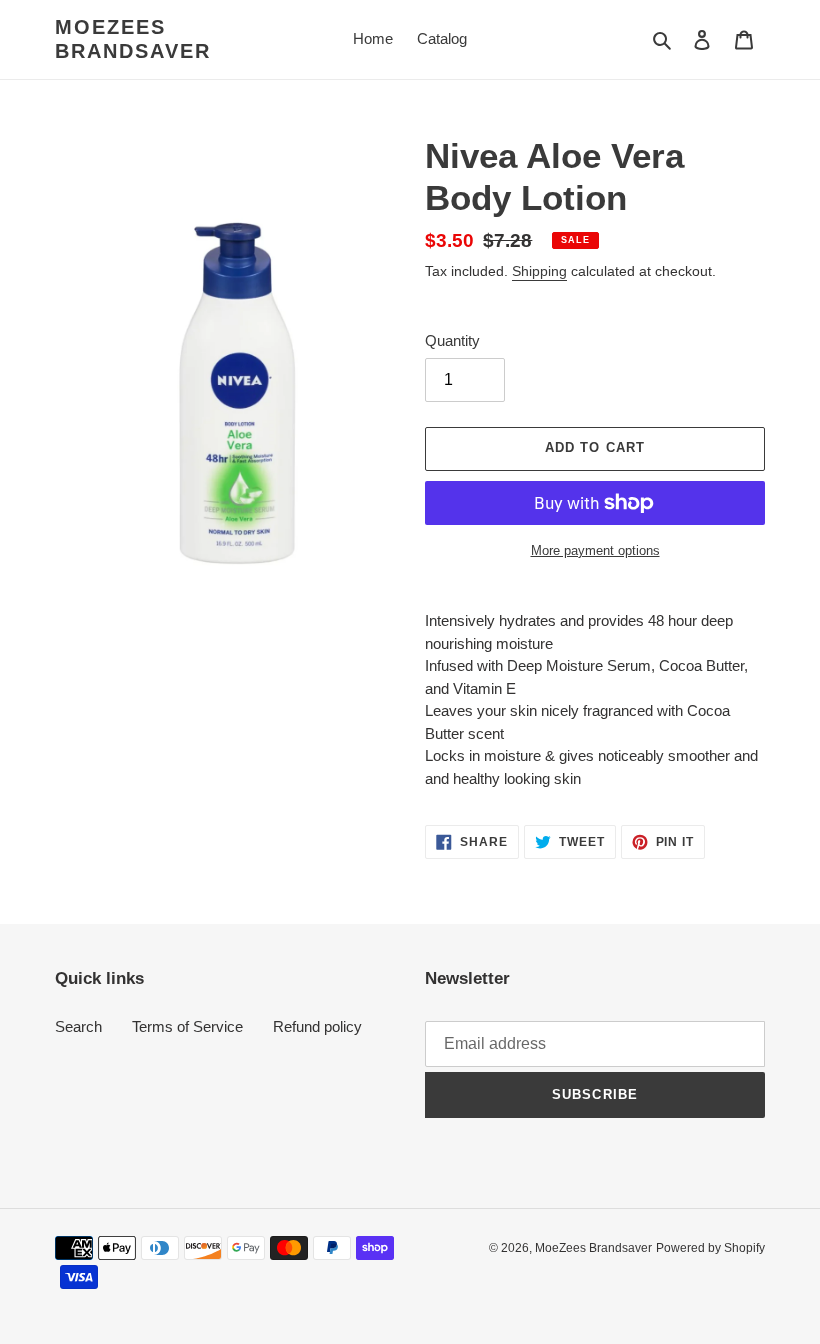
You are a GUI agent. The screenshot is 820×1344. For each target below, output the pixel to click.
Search (78, 1026)
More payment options (595, 550)
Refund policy (317, 1026)
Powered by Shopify (710, 1248)
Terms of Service (187, 1026)
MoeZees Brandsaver (133, 39)
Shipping (539, 271)
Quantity (452, 340)
